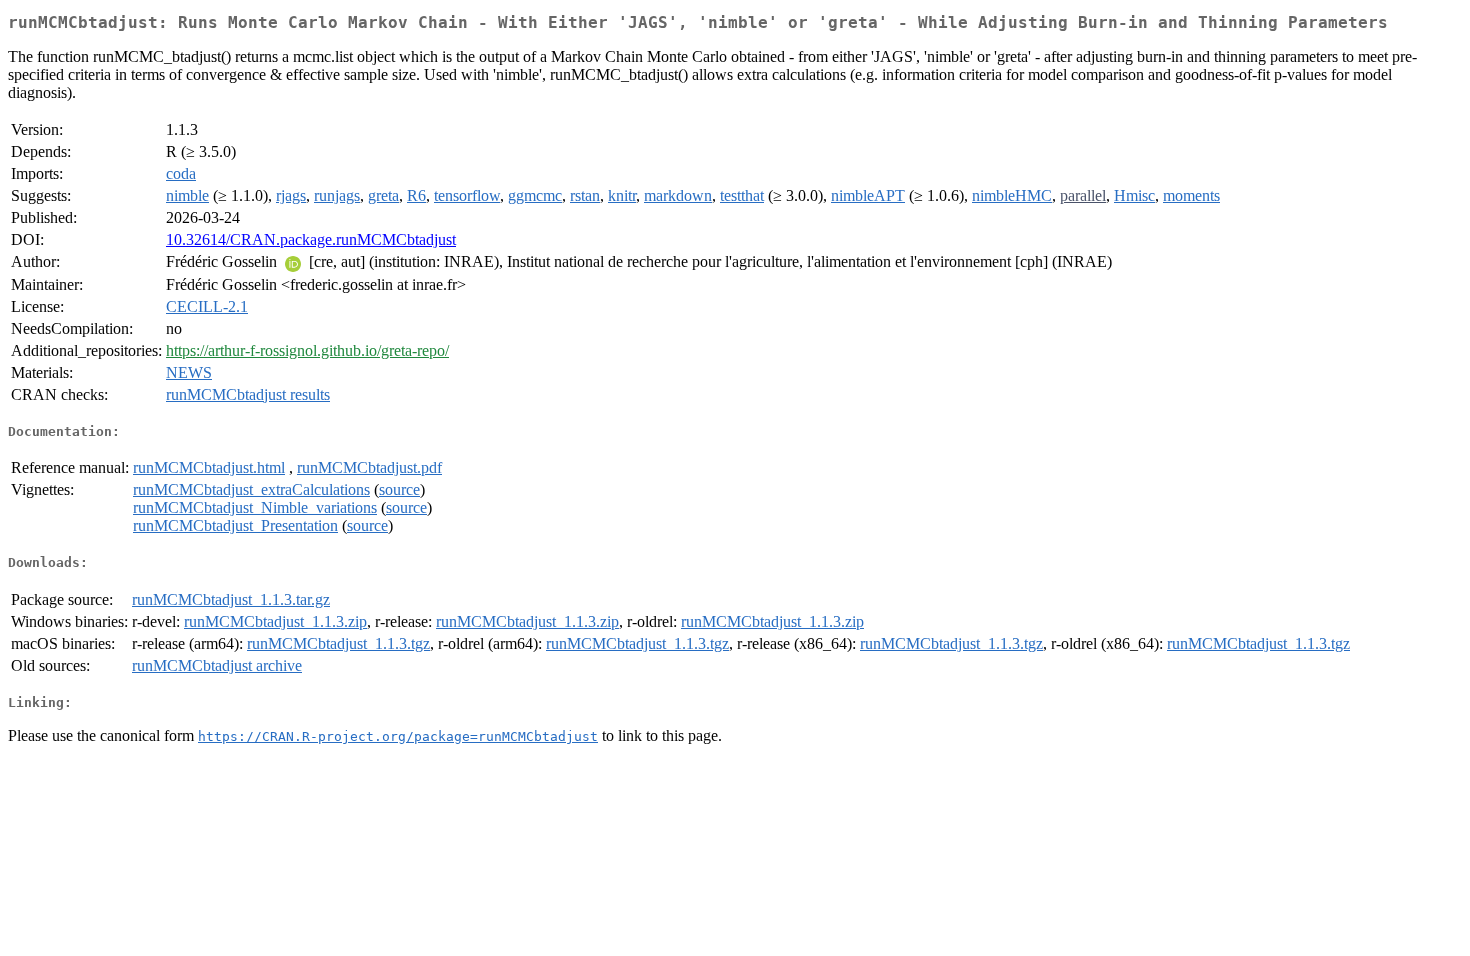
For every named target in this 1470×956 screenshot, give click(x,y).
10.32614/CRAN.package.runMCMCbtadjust (311, 239)
